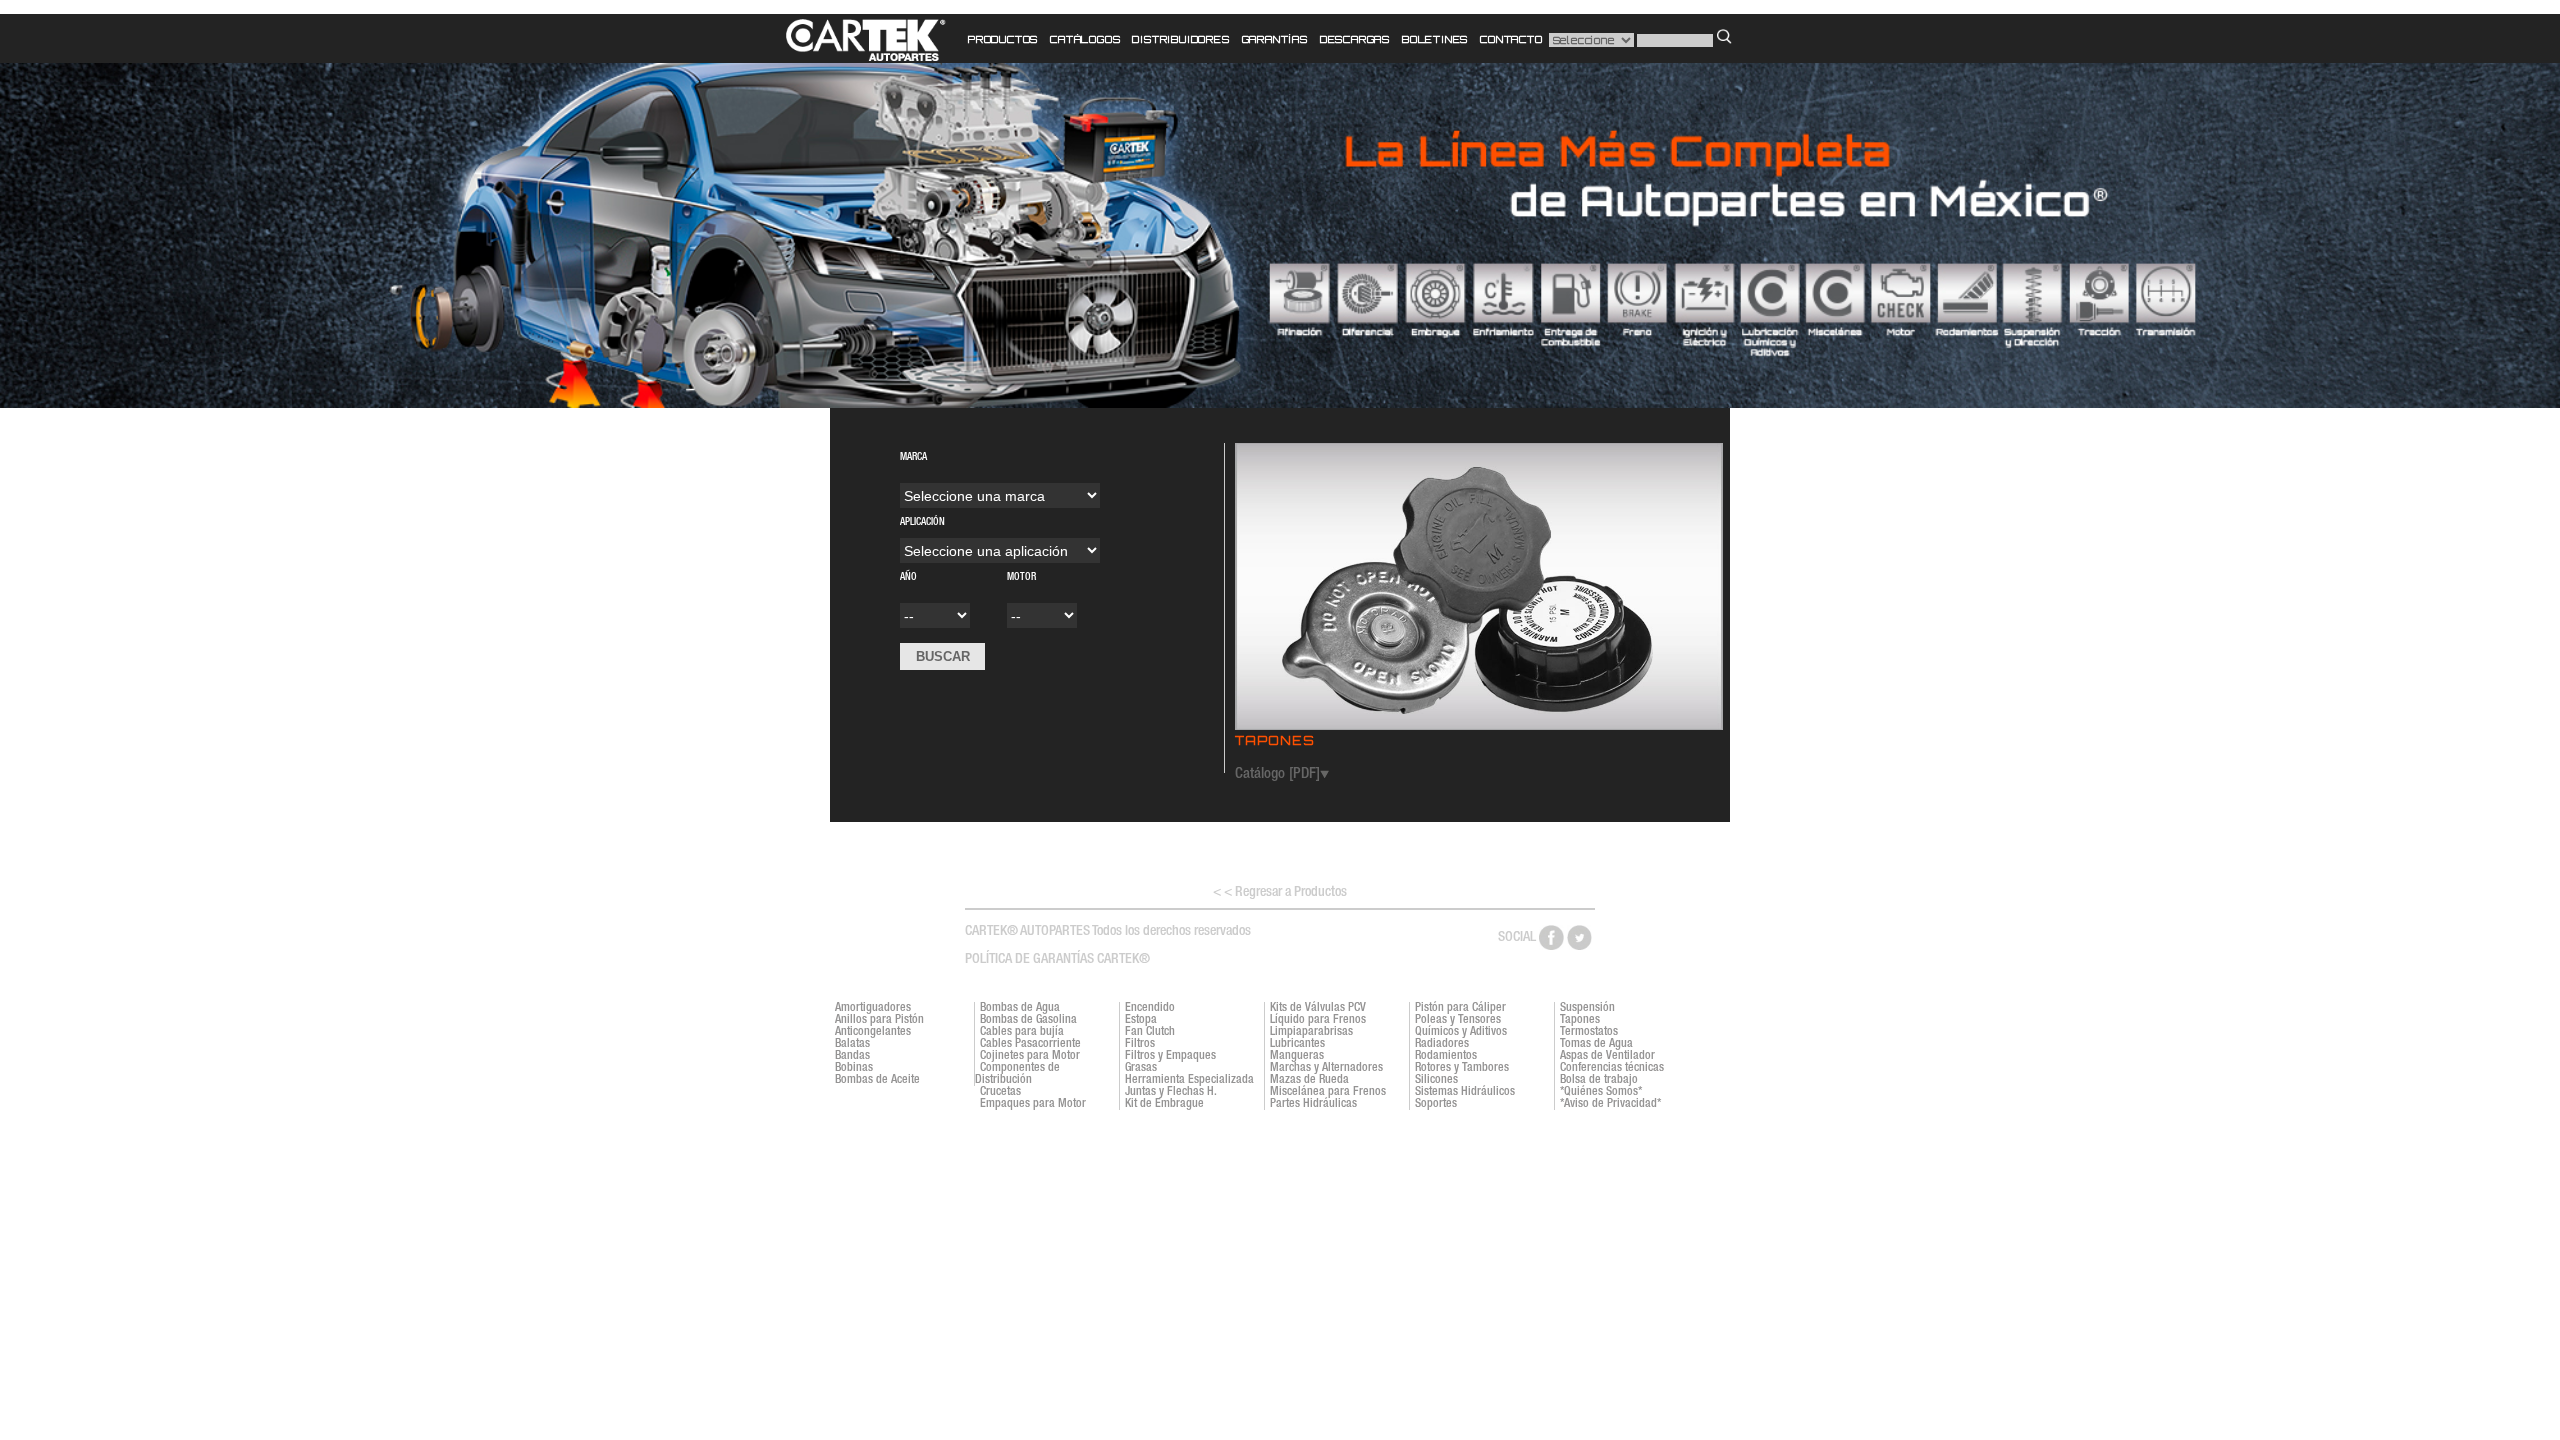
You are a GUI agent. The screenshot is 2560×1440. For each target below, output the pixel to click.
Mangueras (1297, 1056)
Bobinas (854, 1068)
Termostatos (1589, 1032)
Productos (1003, 39)
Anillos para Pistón (879, 1020)
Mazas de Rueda (1309, 1080)
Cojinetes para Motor (1030, 1056)
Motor (1021, 578)
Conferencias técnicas (1612, 1068)
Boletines (1435, 39)
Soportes (1436, 1104)
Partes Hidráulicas (1313, 1104)
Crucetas (1000, 1092)
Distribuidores (1180, 39)
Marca (963, 458)
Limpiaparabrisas (1311, 1032)
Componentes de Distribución (1017, 1074)
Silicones (1436, 1080)
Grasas (1141, 1068)
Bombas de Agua (1020, 1008)
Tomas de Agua (1596, 1044)
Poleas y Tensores (1458, 1020)
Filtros (1140, 1044)
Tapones (1580, 1020)
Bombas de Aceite (877, 1080)
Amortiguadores (873, 1008)
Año (931, 583)
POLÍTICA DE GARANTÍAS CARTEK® (1057, 960)
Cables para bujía (1022, 1032)
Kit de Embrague (1164, 1104)
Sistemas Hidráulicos (1465, 1092)
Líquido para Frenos (1318, 1020)
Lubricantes (1297, 1044)
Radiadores (1442, 1044)
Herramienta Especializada (1189, 1080)
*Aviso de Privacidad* (1610, 1104)
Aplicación (972, 523)
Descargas (1355, 39)
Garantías (1275, 39)
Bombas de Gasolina (1028, 1020)
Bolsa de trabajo (1599, 1080)
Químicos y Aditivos (1461, 1032)
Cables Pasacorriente (1030, 1044)
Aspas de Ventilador (1607, 1056)
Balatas (852, 1044)
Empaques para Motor (1033, 1104)
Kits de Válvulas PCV (1318, 1008)
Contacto (1511, 39)
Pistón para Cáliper (1460, 1008)
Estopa (1141, 1020)
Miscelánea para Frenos (1328, 1092)
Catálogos (1085, 39)
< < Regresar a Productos (1280, 893)
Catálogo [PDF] (1277, 774)
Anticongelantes (873, 1032)
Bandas (852, 1056)
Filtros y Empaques (1170, 1056)
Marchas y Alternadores (1326, 1068)
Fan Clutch (1150, 1032)
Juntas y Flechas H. (1171, 1092)
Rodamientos (1446, 1056)
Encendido (1150, 1008)
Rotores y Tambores (1462, 1068)
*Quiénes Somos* (1601, 1092)
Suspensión (1587, 1008)
